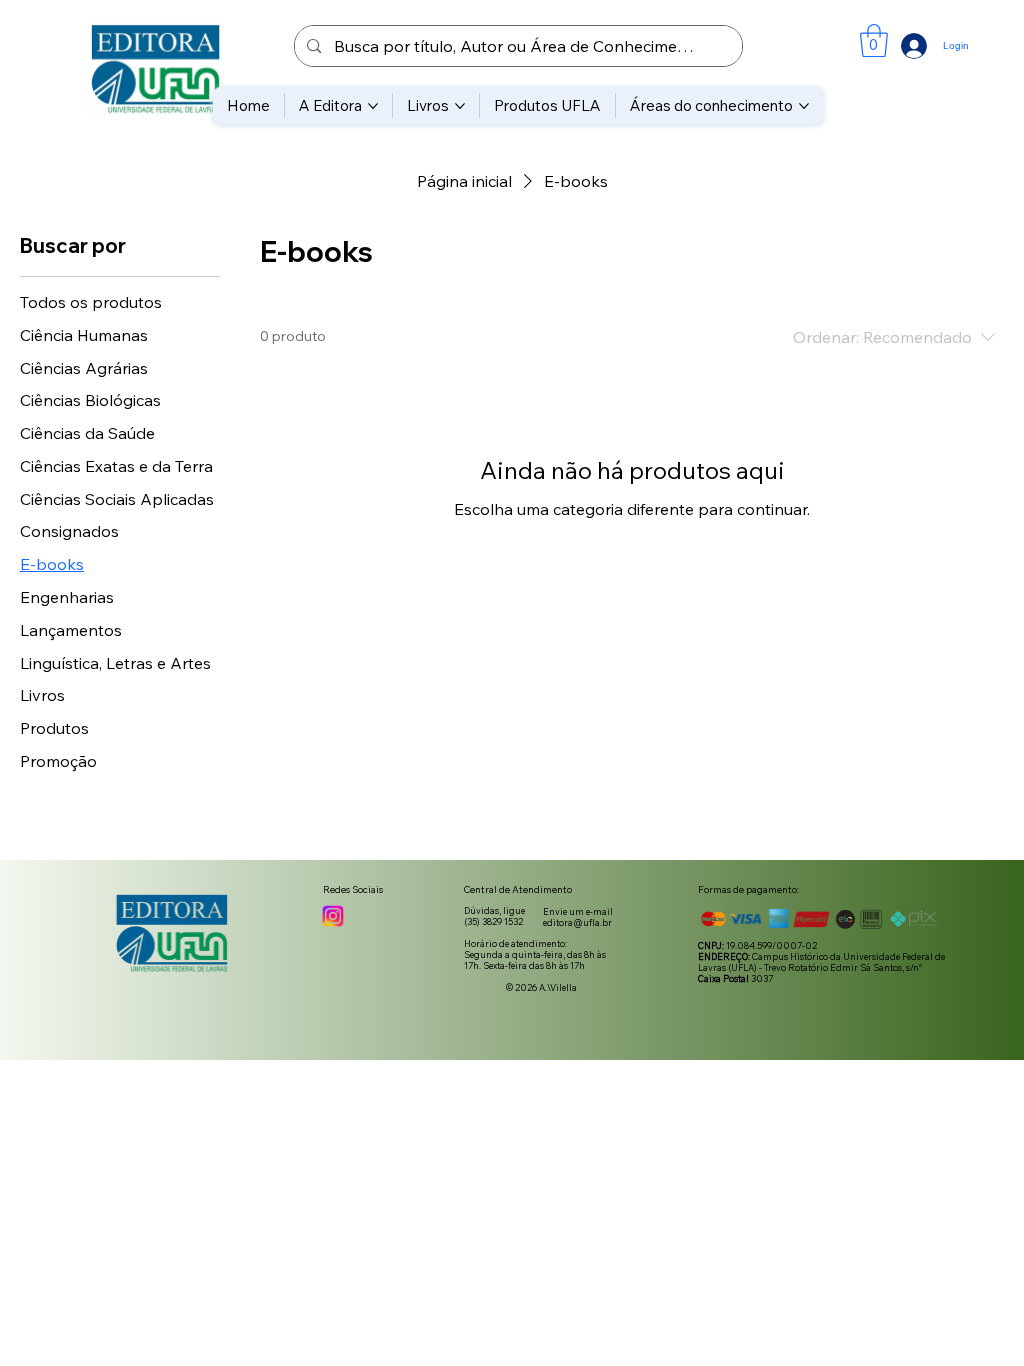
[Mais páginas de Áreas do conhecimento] (804, 106)
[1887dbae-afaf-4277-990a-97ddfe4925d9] (333, 916)
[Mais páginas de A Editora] (373, 106)
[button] (874, 40)
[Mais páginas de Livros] (460, 106)
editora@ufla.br (577, 922)
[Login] (895, 46)
